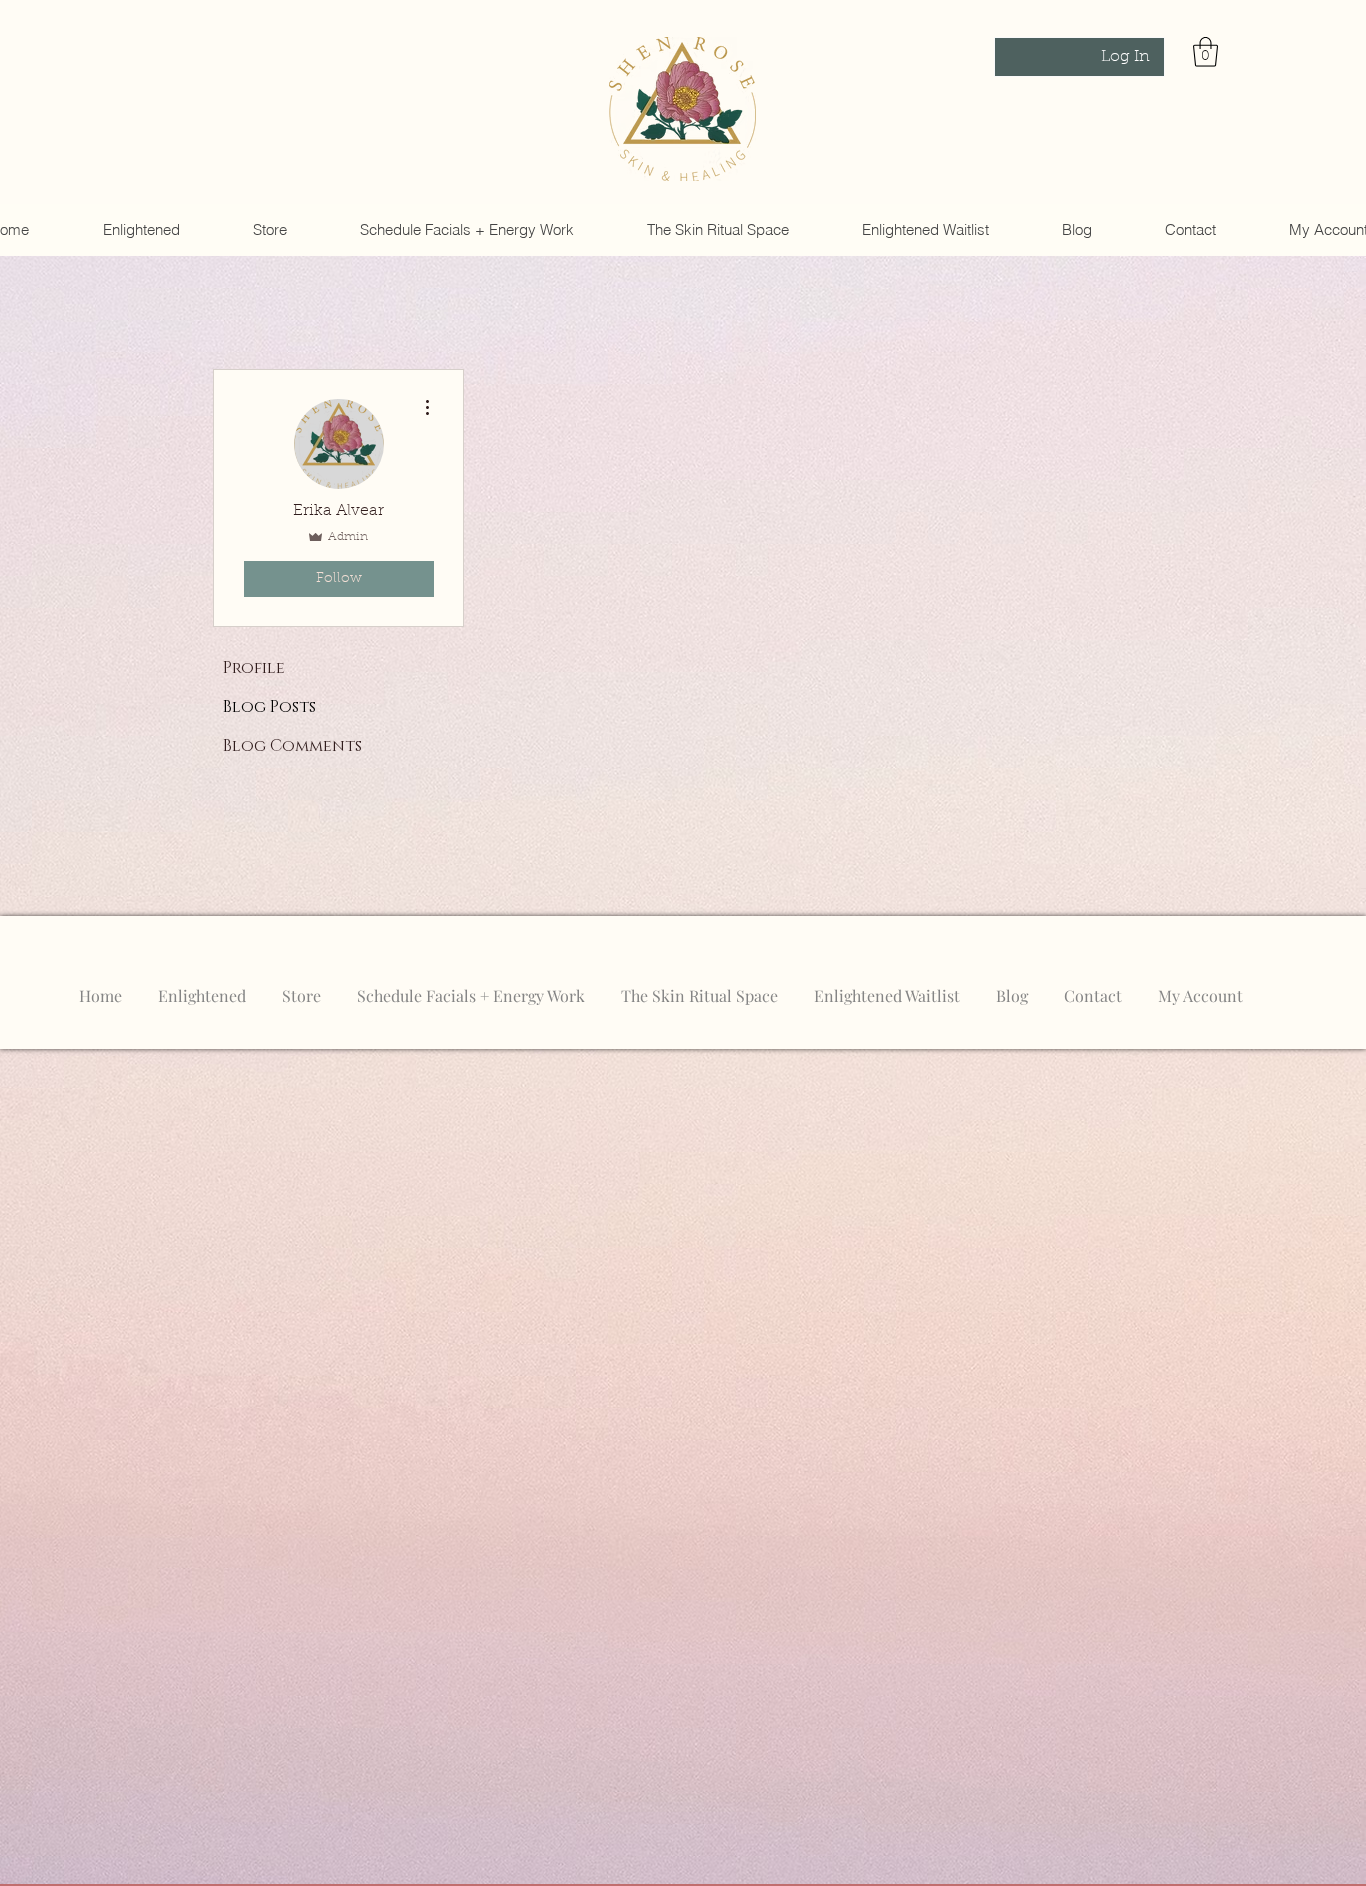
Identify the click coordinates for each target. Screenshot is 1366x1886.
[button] (1205, 52)
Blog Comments (292, 746)
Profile (254, 668)
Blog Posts (269, 707)
